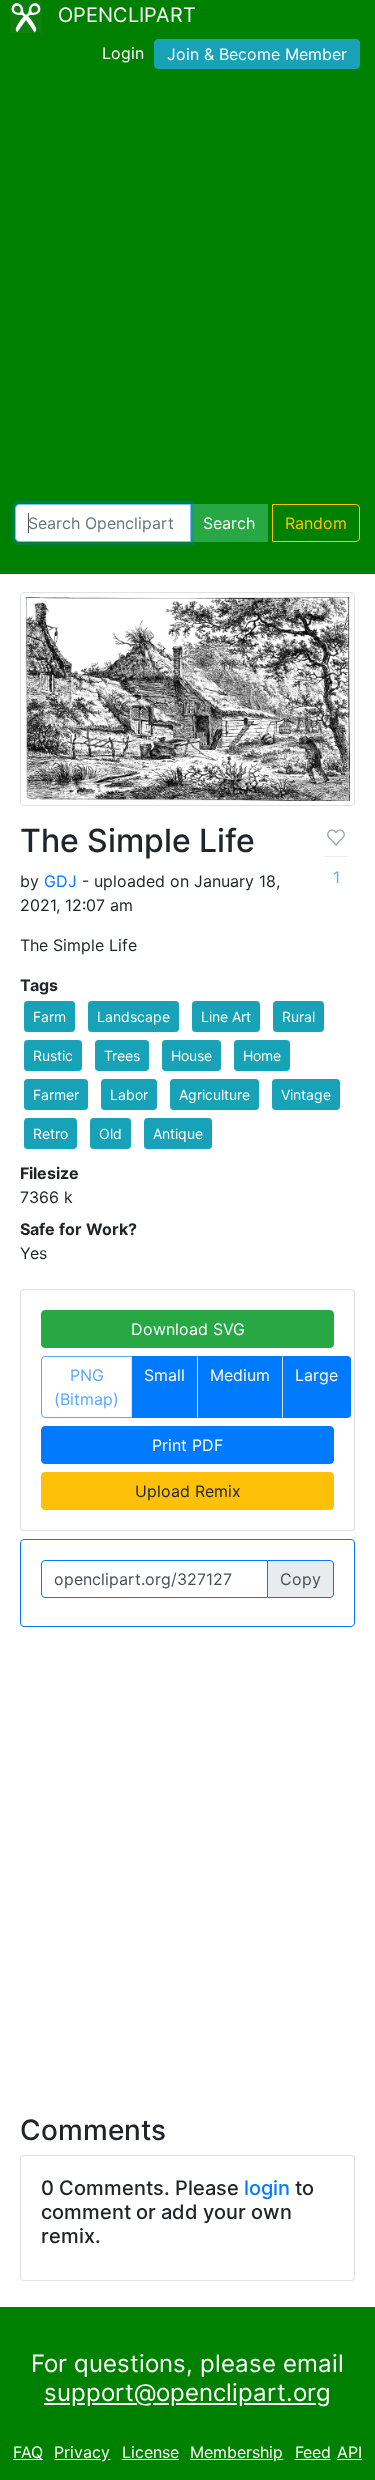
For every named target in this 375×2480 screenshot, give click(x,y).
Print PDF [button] (187, 1445)
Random (316, 523)
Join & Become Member (257, 54)
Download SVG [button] (188, 1329)
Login (123, 53)
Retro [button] (50, 1133)
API (349, 2452)
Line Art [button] (226, 1016)
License (150, 2452)
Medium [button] (240, 1375)
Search (229, 523)
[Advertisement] (187, 290)
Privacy (82, 2452)
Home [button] (262, 1055)
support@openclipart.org (187, 2392)
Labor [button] (129, 1094)
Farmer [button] (56, 1094)
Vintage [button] (306, 1094)
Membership (236, 2452)
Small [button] (164, 1375)
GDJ (60, 881)
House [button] (191, 1055)
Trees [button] (122, 1055)
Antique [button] (178, 1133)
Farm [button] (49, 1016)
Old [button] (110, 1133)
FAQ (28, 2452)
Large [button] (316, 1375)
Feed (313, 2452)
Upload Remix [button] (188, 1491)
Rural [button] (298, 1016)
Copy (300, 1579)
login (267, 2188)
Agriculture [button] (214, 1094)
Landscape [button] (133, 1016)
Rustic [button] (53, 1055)
